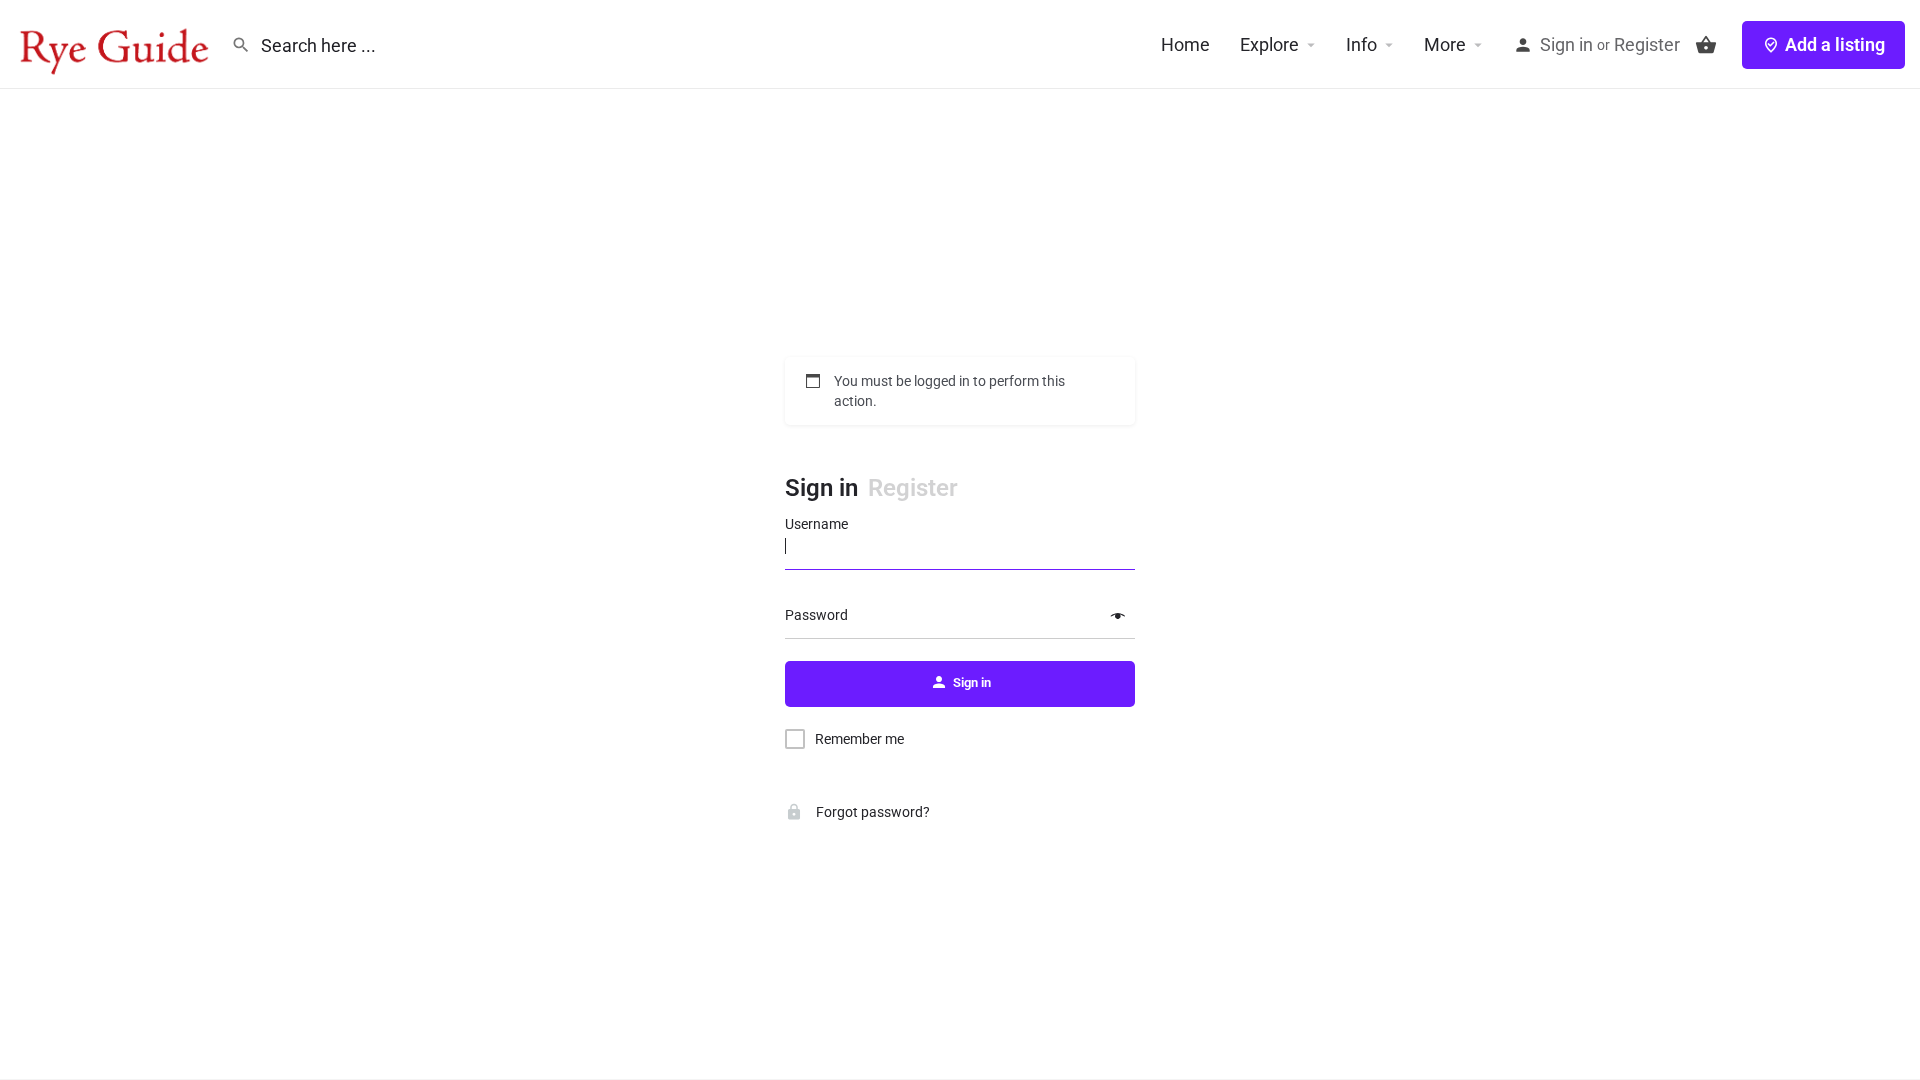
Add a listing (1835, 44)
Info (1361, 44)
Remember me (859, 739)
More (1445, 44)
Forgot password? (871, 812)
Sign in (1566, 44)
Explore (1269, 44)
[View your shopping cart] (1706, 45)
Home (1185, 44)
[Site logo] (115, 43)
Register (1647, 44)
